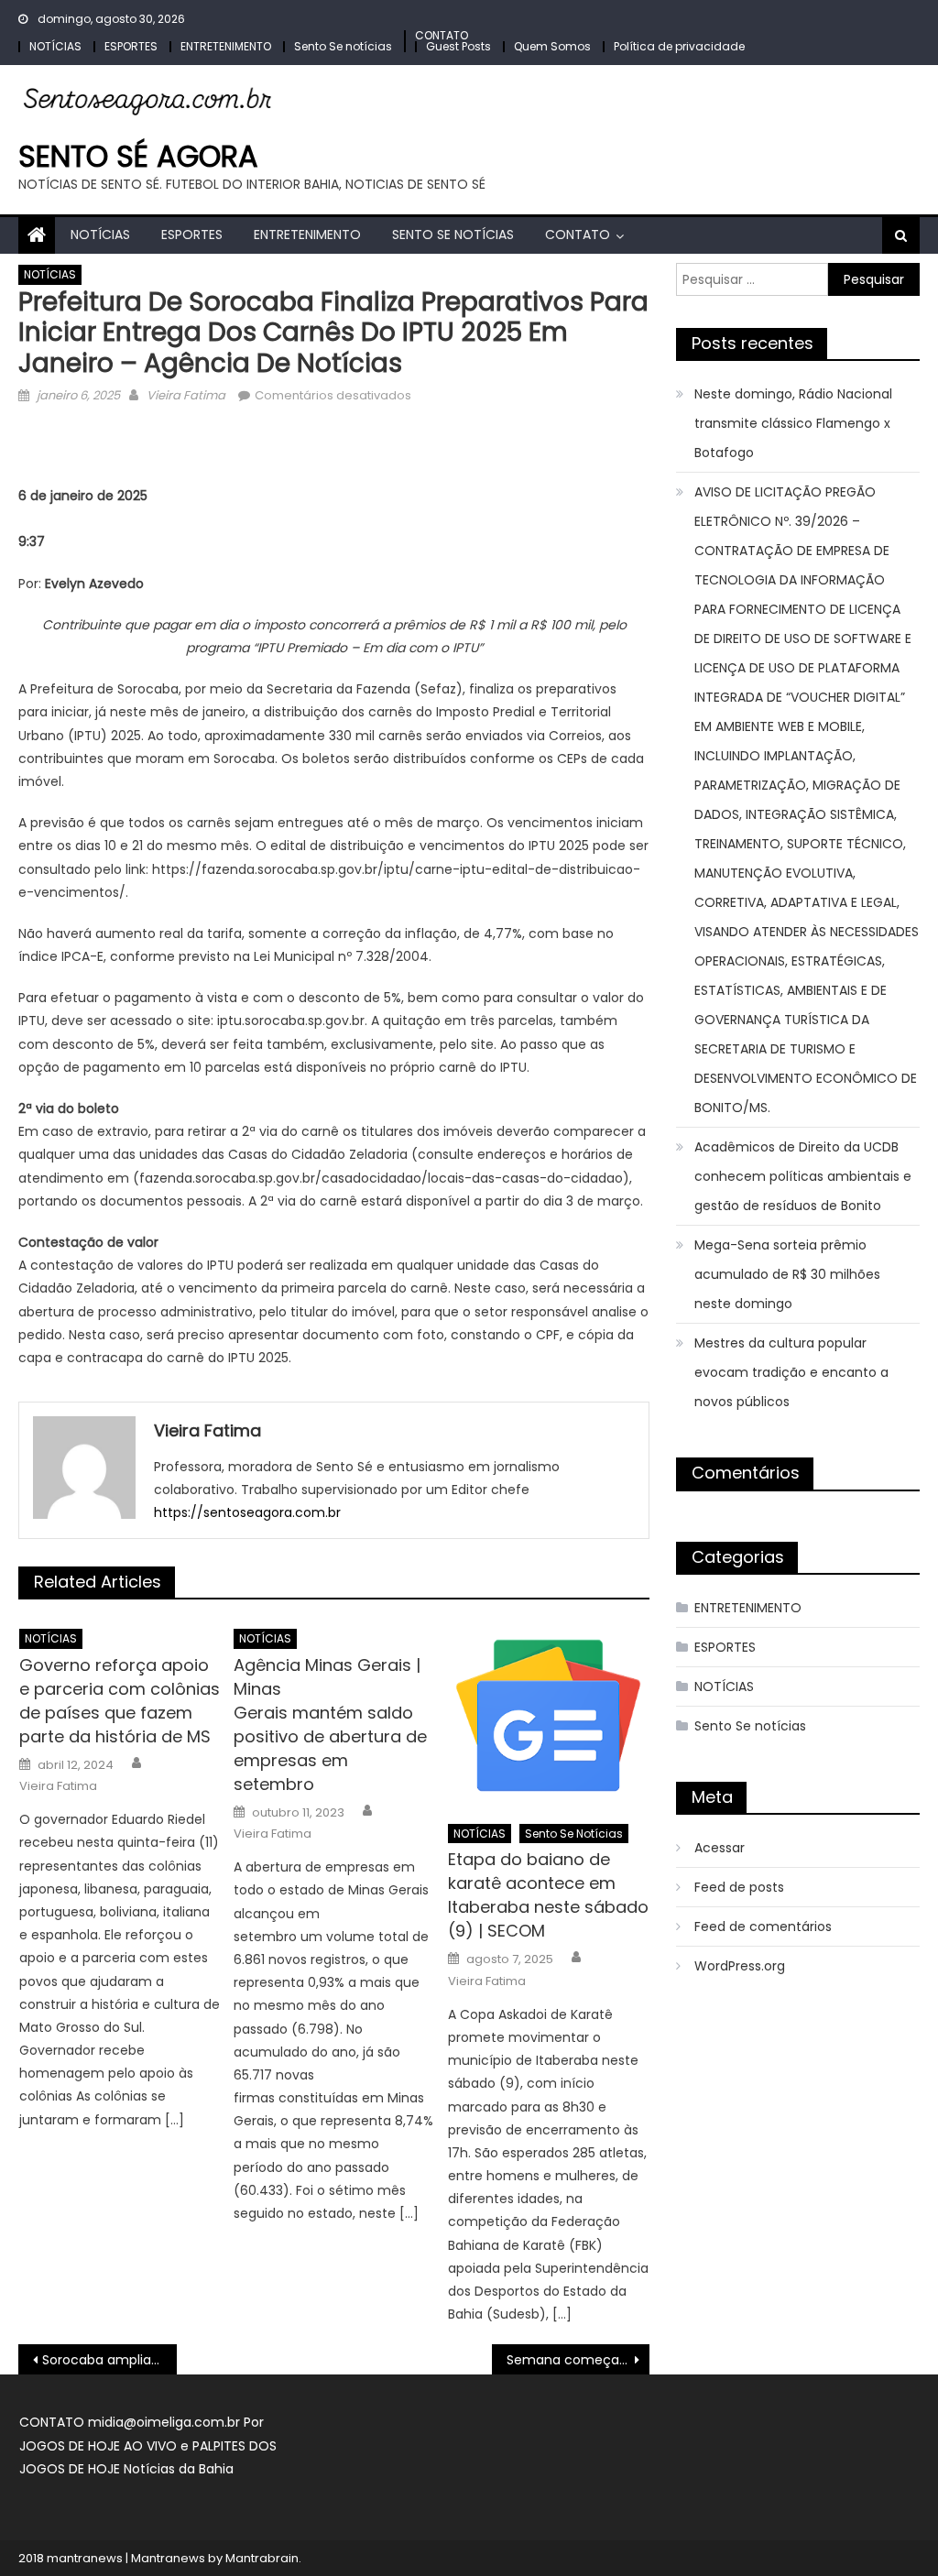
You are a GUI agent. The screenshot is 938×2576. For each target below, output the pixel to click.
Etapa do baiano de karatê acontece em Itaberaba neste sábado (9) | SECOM (548, 1895)
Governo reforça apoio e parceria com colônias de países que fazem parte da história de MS (120, 1701)
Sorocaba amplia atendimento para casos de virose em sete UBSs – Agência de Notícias (109, 2360)
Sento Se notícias (343, 46)
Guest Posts (458, 46)
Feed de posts (739, 1887)
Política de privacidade (679, 46)
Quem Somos (552, 46)
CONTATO (442, 35)
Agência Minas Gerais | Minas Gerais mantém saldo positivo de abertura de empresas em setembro (330, 1725)
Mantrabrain (262, 2558)
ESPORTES (131, 46)
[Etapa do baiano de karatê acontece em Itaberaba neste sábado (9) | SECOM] (549, 1715)
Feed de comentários (763, 1927)
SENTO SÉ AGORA (138, 156)
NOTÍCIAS (55, 46)
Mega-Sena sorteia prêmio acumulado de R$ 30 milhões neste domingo (787, 1274)
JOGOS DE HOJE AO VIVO (100, 2446)
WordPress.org (740, 1966)
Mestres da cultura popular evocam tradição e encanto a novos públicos (791, 1372)
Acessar (720, 1848)
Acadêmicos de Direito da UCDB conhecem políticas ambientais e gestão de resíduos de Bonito (803, 1176)
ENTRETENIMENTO (226, 46)
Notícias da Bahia (179, 2469)
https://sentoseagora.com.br (247, 1512)
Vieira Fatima (186, 395)
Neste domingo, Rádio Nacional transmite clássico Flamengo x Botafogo (793, 423)
